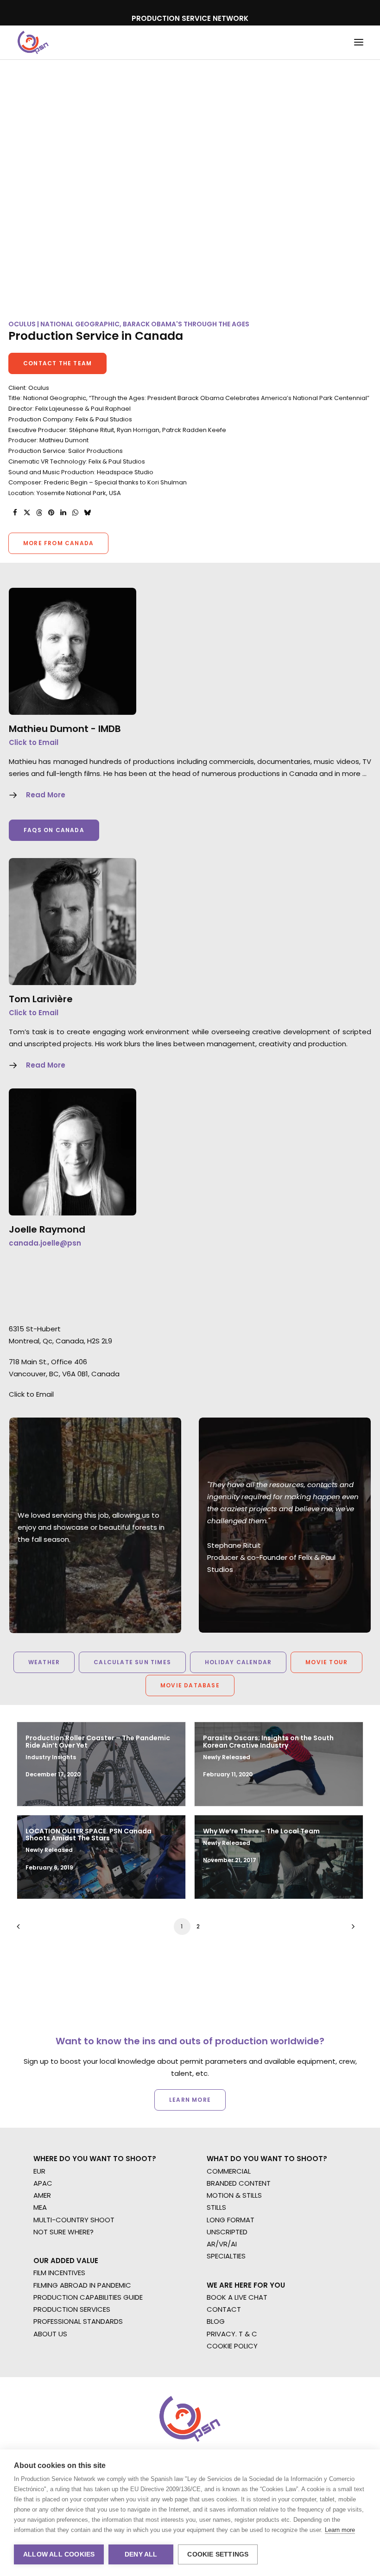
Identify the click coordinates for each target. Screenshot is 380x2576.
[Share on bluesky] (87, 513)
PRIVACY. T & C (232, 2334)
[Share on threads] (39, 513)
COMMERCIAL (229, 2171)
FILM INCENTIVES (59, 2273)
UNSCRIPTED (227, 2232)
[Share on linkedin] (63, 513)
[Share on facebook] (15, 513)
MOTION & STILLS (234, 2195)
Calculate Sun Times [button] (132, 1662)
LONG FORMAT (231, 2220)
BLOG (216, 2321)
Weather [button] (44, 1662)
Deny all (141, 2554)
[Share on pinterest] (51, 513)
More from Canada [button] (58, 543)
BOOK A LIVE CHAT (237, 2297)
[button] (359, 42)
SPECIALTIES (226, 2256)
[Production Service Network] (33, 42)
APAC (43, 2183)
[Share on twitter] (27, 513)
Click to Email (34, 742)
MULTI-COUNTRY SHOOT (74, 2220)
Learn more (340, 2530)
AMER (42, 2195)
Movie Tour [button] (326, 1662)
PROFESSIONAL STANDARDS (78, 2321)
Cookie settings (218, 2554)
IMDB (110, 729)
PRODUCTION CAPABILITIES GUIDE (88, 2297)
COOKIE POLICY (232, 2346)
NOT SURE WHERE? (63, 2232)
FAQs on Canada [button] (54, 830)
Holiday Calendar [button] (238, 1662)
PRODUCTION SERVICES (72, 2309)
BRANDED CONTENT (239, 2183)
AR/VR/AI (222, 2244)
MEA (40, 2207)
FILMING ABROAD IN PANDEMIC (82, 2285)
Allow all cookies (59, 2554)
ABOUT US (50, 2334)
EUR (39, 2171)
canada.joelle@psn (45, 1243)
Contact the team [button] (57, 363)
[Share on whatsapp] (75, 513)
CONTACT (224, 2309)
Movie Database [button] (190, 1685)
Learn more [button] (190, 2100)
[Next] (351, 1930)
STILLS (216, 2207)
